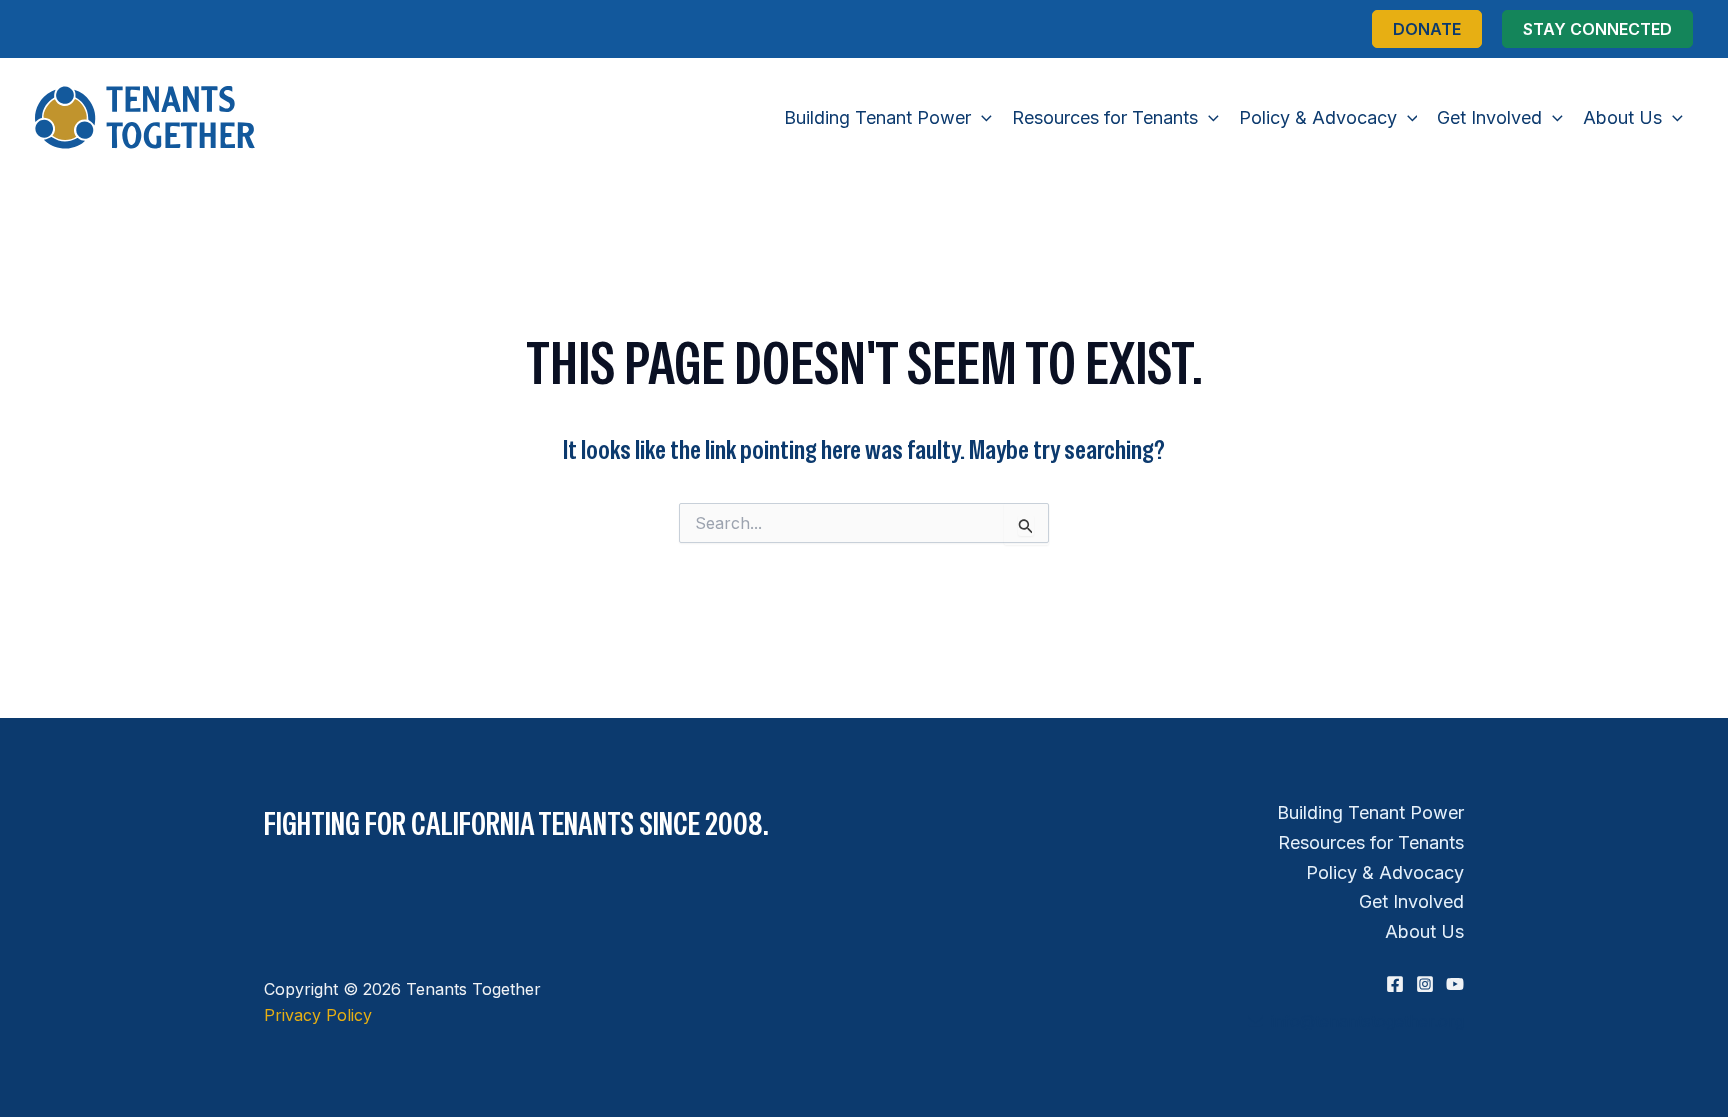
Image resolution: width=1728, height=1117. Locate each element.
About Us (1424, 931)
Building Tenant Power (1370, 812)
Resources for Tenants (1371, 842)
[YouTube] (1455, 984)
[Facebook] (1395, 984)
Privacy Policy (318, 1015)
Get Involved (1411, 901)
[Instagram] (1425, 984)
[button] (1427, 29)
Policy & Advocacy (1385, 872)
